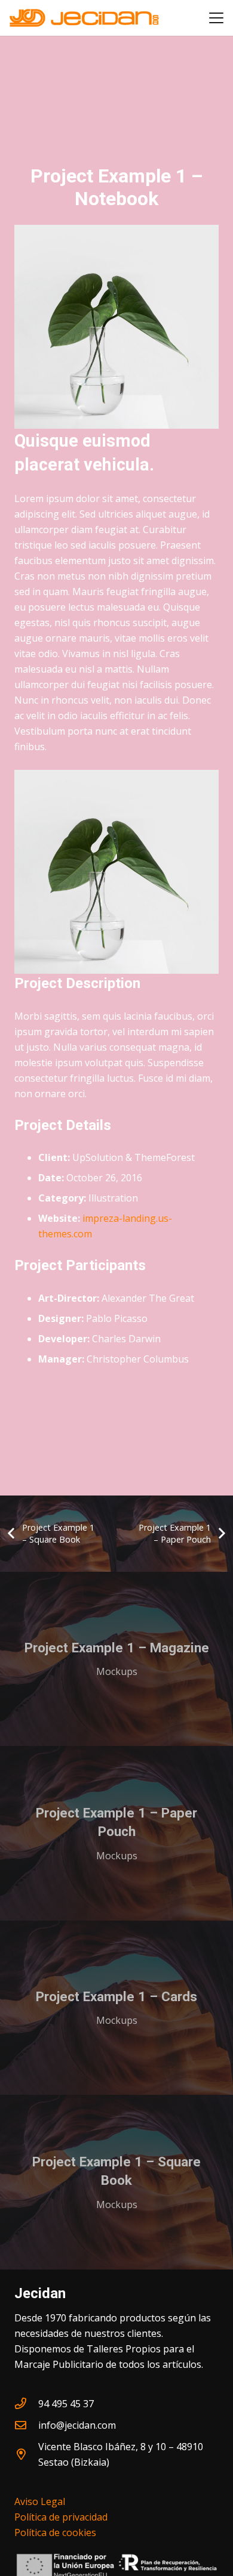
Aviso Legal (40, 2501)
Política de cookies (55, 2532)
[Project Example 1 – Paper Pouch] (116, 1833)
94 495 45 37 (66, 2404)
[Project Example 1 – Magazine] (116, 1659)
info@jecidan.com (77, 2425)
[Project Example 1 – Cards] (116, 2008)
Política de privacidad (61, 2517)
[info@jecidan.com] (26, 2425)
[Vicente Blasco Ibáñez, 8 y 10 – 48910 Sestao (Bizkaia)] (26, 2454)
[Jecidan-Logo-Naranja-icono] (84, 18)
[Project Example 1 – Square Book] (116, 2182)
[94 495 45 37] (26, 2403)
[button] (216, 18)
